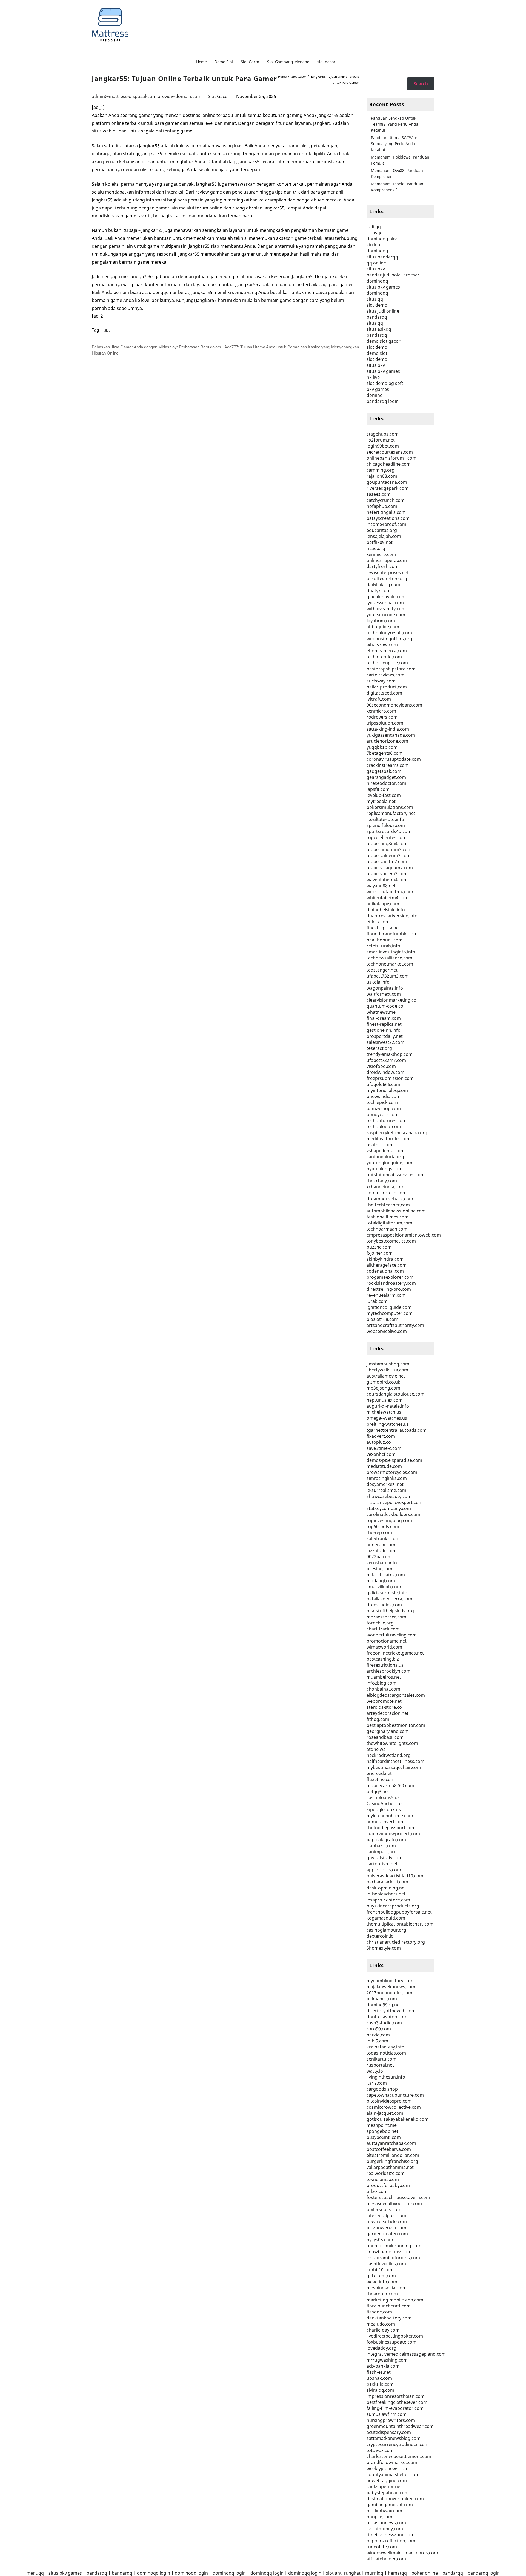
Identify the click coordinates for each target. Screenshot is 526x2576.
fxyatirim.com (381, 621)
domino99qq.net (384, 2005)
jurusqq (375, 233)
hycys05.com (380, 2240)
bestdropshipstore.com (391, 669)
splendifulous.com (386, 825)
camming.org (381, 470)
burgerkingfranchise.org (392, 2161)
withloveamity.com (386, 609)
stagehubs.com (383, 434)
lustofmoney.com (385, 2529)
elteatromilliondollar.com (393, 2155)
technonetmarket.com (390, 964)
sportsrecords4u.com (389, 831)
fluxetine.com (381, 1779)
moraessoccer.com (386, 1617)
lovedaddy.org (381, 2348)
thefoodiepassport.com (391, 1828)
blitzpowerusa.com (386, 2228)
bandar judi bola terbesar (393, 275)
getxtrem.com (381, 2276)
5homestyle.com (384, 1948)
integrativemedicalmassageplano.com (406, 2354)
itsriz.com (377, 2083)
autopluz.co (379, 1442)
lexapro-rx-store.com (388, 1900)
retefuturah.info (383, 946)
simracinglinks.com (387, 1478)
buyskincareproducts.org (393, 1906)
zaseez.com (379, 494)
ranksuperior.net (384, 2486)
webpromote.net (384, 1701)
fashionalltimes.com (388, 1217)
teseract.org (379, 1048)
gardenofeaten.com (387, 2234)
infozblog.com (381, 1683)
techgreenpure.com (387, 663)
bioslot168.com (382, 1319)
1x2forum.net (381, 440)
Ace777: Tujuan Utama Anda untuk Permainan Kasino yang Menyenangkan (292, 347)
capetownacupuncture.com (395, 2095)
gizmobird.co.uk (383, 1382)
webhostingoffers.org (389, 639)
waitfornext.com (384, 994)
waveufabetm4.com (387, 880)
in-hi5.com (377, 2041)
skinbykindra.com (385, 1259)
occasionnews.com (386, 2523)
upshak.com (379, 2378)
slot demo (377, 305)
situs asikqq (379, 329)
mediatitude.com (384, 1466)
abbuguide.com (383, 627)
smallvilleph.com (384, 1587)
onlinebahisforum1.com (391, 458)
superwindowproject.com (393, 1834)
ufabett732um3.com (388, 976)
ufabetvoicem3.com (387, 874)
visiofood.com (381, 1066)
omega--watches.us (387, 1418)
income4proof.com (386, 524)
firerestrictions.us (385, 1665)
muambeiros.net (384, 1677)
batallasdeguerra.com (389, 1599)
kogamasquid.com (386, 1918)
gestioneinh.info (384, 1030)
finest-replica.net (384, 1024)
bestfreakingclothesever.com (397, 2402)
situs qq (375, 299)
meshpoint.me (382, 2125)
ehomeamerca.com (387, 651)
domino (375, 395)
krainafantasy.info (385, 2047)
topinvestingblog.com (389, 1520)
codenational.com (385, 1271)
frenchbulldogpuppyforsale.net (399, 1912)
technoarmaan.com (387, 1229)
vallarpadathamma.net (390, 2167)
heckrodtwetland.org (389, 1755)
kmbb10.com (380, 2270)
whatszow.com (382, 645)
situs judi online (383, 311)
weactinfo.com (382, 2282)
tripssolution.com (385, 723)
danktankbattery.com (389, 2318)
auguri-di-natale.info (388, 1406)
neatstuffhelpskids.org (390, 1611)
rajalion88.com (382, 476)
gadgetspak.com (384, 771)
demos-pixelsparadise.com (394, 1460)
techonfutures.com (387, 1120)
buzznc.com (379, 1247)
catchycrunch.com (386, 500)
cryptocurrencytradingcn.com (398, 2444)
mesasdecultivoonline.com (394, 2203)
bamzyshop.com (384, 1108)
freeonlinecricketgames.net (395, 1653)
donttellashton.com (387, 2017)
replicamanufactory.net (391, 813)
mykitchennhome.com (390, 1816)
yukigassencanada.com (391, 735)
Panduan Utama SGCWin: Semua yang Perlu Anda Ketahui (394, 144)
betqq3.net (378, 1791)
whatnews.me (381, 1012)
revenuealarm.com (386, 1295)
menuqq (35, 2573)
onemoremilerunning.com (394, 2246)
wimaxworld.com (384, 1647)
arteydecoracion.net (388, 1713)
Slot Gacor (219, 96)
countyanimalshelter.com (393, 2474)
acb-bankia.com (383, 2366)
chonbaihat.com (383, 1689)
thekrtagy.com (382, 1181)
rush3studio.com (384, 2023)
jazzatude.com (382, 1551)
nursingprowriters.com (391, 2420)
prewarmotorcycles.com (392, 1472)
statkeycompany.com (389, 1508)
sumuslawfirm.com (387, 2414)
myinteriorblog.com (387, 1090)
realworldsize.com (386, 2173)
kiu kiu (373, 245)
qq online (376, 263)
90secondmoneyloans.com (394, 705)
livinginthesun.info (386, 2077)
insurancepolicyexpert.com (395, 1502)
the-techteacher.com (388, 1205)
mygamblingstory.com (390, 1981)
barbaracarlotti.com (387, 1882)
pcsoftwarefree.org (387, 578)
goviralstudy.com (385, 1858)
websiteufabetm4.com (390, 892)
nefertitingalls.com (386, 512)
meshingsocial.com (387, 2288)
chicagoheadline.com (389, 464)
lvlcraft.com (379, 699)
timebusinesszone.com (391, 2535)
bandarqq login (383, 401)
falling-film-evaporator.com (395, 2408)
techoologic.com (384, 1126)
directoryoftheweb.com (391, 2011)
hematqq (397, 2573)
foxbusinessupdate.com (391, 2342)
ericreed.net (379, 1773)
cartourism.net (382, 1864)
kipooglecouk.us (384, 1809)
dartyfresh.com (383, 566)
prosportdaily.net (385, 1036)
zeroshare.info (382, 1563)
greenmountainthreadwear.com (400, 2426)
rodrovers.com (382, 717)
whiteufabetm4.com (388, 898)
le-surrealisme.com (386, 1490)
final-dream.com (384, 1018)
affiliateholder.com (386, 2559)
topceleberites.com (387, 837)
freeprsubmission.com (390, 1078)
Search (421, 84)
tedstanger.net (382, 970)
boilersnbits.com (384, 2209)
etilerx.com (378, 922)
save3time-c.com (384, 1448)
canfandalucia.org (385, 1157)
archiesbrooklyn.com (388, 1671)
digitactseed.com (384, 693)
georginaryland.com (388, 1731)
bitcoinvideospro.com (389, 2101)
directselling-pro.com (389, 1289)
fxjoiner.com (380, 1253)
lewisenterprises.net (388, 572)
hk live (373, 377)
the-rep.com (379, 1532)
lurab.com (377, 1301)
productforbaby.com (388, 2185)
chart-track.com (383, 1629)
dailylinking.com (383, 584)
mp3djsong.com (383, 1388)
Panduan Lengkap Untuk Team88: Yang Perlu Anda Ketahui (395, 124)
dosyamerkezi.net (385, 1484)
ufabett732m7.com (386, 1060)
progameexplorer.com (390, 1277)
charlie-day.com (383, 2330)
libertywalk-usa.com (387, 1370)
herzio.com (378, 2035)
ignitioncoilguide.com (389, 1307)
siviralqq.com (380, 2390)
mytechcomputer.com (390, 1313)
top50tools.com (383, 1526)
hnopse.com (379, 2517)
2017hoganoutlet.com (389, 1993)
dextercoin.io (380, 1936)
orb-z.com (377, 2191)
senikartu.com (381, 2059)
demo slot (377, 353)
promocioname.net (387, 1641)
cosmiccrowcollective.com (394, 2107)
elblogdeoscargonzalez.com (396, 1695)
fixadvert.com (381, 1436)
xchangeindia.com (385, 1187)
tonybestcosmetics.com (391, 1241)
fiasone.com (379, 2312)
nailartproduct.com (387, 687)
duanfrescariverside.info (392, 916)
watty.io (375, 2071)
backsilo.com (380, 2384)
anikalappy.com (383, 904)
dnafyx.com (379, 590)
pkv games (378, 389)
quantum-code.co (385, 1006)
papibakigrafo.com (386, 1840)
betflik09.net (380, 542)
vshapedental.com (386, 1151)
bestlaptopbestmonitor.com (396, 1725)
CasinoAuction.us (385, 1803)
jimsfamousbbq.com (388, 1364)
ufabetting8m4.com (387, 843)
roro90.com (379, 2029)
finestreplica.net (383, 928)
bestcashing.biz (383, 1659)
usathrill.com (380, 1145)
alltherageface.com (387, 1265)
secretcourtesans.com (390, 452)
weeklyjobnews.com (388, 2468)
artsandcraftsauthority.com (395, 1325)
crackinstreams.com (388, 765)
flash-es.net (379, 2372)
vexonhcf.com (381, 1454)
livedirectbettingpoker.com (395, 2336)
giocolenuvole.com (386, 597)
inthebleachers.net (386, 1894)
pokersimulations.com (390, 807)
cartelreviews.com (385, 675)
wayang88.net (381, 886)
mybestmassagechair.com (394, 1767)
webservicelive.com (387, 1331)
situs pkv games (383, 287)
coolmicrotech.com (387, 1193)
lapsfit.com (378, 789)
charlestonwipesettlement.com (399, 2456)
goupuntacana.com (387, 482)
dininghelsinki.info (386, 910)
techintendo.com (384, 657)
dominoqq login (154, 2573)
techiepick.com (382, 1102)
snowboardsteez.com (389, 2252)
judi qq (374, 227)
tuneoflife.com (382, 2547)
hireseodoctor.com (386, 783)
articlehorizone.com (387, 741)
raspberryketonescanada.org (397, 1133)
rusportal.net (380, 2065)
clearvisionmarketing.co (391, 1000)
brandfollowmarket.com (392, 2462)
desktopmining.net (386, 1888)
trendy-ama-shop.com (390, 1054)
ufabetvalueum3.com (389, 855)
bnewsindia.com (384, 1096)
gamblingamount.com (390, 2505)
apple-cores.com (384, 1870)
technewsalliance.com (389, 958)
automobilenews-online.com (396, 1211)
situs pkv (376, 269)
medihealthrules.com (389, 1139)
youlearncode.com (386, 615)
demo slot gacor (384, 341)
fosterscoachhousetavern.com (398, 2197)
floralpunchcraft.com (389, 2306)
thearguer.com (382, 2294)
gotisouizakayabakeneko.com (398, 2119)
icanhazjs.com (381, 1846)
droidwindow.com (385, 1072)
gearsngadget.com (386, 777)
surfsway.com (381, 681)
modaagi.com (381, 1581)
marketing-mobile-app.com (395, 2300)
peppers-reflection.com (391, 2541)
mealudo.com (381, 2324)
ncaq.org (376, 548)
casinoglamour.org (386, 1930)
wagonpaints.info (385, 988)
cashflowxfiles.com (386, 2264)
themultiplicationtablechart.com (400, 1924)
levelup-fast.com (384, 795)
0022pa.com (379, 1557)
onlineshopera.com (387, 560)
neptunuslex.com (385, 1400)
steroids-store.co (384, 1707)
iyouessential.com (385, 603)
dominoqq (377, 251)
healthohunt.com (385, 940)
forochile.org (380, 1623)
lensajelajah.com (384, 536)
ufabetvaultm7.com (387, 861)
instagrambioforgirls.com (393, 2258)
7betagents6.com (385, 753)
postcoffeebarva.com (389, 2149)
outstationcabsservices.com (396, 1175)
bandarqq (377, 317)
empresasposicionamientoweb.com (404, 1235)
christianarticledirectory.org (396, 1942)
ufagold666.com (383, 1084)
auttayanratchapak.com (391, 2143)
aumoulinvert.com (386, 1822)
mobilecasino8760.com (390, 1785)
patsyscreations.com (388, 518)
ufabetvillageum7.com (390, 868)
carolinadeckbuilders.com (393, 1514)
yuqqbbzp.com (382, 747)
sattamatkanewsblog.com (394, 2438)
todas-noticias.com (386, 2053)
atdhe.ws (376, 1749)
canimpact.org (382, 1852)
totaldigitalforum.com (389, 1223)
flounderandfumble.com (392, 934)
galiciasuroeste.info (387, 1593)
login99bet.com (383, 446)
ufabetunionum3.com (389, 849)
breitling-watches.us (388, 1424)
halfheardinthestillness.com (395, 1761)
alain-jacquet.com (385, 2113)
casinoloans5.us (383, 1797)
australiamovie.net (386, 1376)
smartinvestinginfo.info (391, 952)
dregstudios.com (384, 1605)
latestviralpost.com (386, 2215)
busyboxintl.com (384, 2137)
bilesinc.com (379, 1569)
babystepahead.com (388, 2493)
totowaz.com (380, 2450)
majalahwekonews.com (391, 1987)
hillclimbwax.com (384, 2511)
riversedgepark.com (388, 488)
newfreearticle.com (387, 2221)
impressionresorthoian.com (396, 2396)
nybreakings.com (385, 1169)
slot (107, 330)
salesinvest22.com (385, 1042)
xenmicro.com (381, 554)
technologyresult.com (389, 633)
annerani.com (381, 1545)
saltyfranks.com (383, 1538)
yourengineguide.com (389, 1163)
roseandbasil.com (385, 1737)
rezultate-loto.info (385, 819)
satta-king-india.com (388, 729)
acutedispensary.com (389, 2432)
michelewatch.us (384, 1412)
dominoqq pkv (382, 239)
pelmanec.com (382, 1999)
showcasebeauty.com (389, 1496)
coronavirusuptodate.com (394, 759)
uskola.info (378, 982)
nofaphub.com (382, 506)
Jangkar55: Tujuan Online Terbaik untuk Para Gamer (184, 78)
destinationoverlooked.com (395, 2499)
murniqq (374, 2573)
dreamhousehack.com (390, 1199)
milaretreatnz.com (386, 1575)
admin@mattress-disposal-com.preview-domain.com (147, 96)
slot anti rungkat (343, 2573)
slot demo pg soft (385, 383)
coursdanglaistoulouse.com (395, 1394)
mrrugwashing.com (387, 2360)
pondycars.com (383, 1114)
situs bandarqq (382, 257)
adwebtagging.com (387, 2480)
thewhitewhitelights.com (392, 1743)
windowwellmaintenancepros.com (402, 2553)
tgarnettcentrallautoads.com (397, 1430)
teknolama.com (383, 2179)
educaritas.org (382, 530)
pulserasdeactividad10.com (395, 1876)
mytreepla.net (381, 801)
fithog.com (378, 1719)
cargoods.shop (382, 2089)
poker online (425, 2573)
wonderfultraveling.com (392, 1635)
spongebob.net (382, 2131)
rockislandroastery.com (391, 1283)
